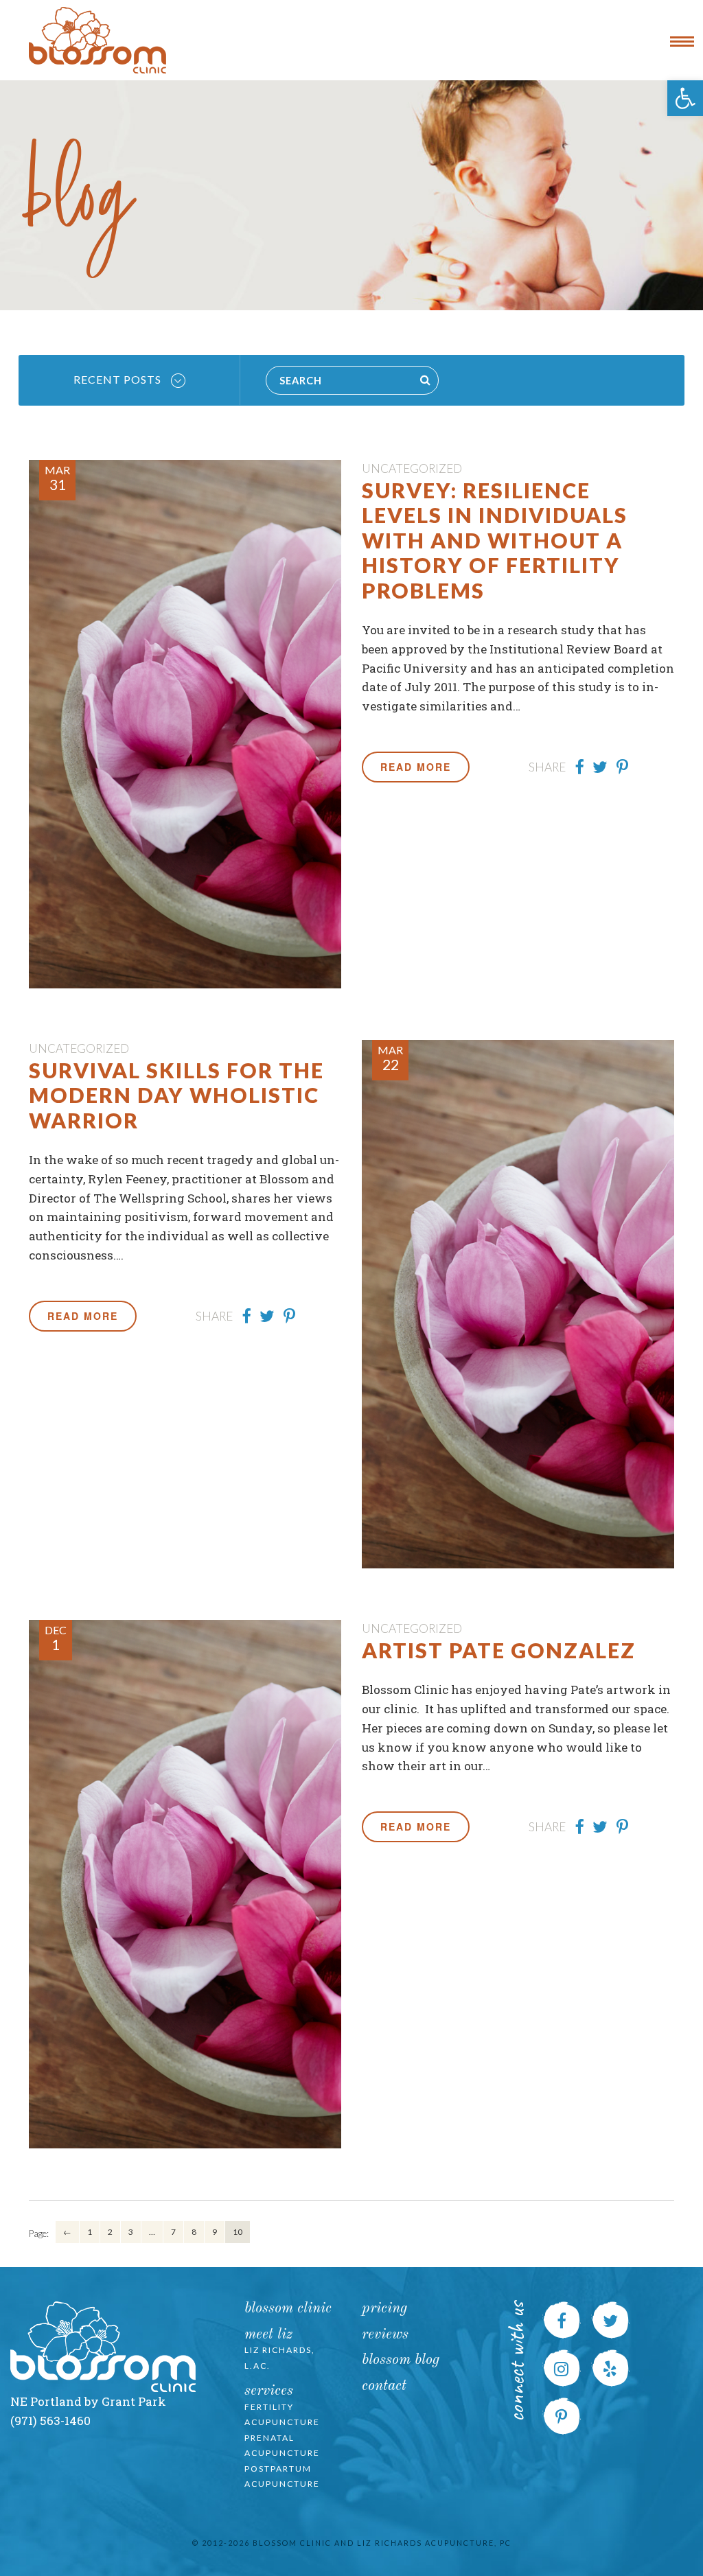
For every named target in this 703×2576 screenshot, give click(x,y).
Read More (416, 767)
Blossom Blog (401, 2360)
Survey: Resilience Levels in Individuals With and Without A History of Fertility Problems (495, 540)
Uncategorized (412, 468)
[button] (685, 98)
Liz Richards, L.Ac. (280, 2358)
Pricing (384, 2309)
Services (269, 2391)
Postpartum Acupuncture (282, 2476)
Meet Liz (268, 2335)
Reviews (385, 2335)
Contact (384, 2386)
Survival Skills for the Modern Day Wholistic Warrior (176, 1095)
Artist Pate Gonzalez (499, 1650)
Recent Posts (119, 379)
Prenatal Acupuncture (282, 2446)
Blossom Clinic (288, 2309)
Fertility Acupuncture (282, 2415)
